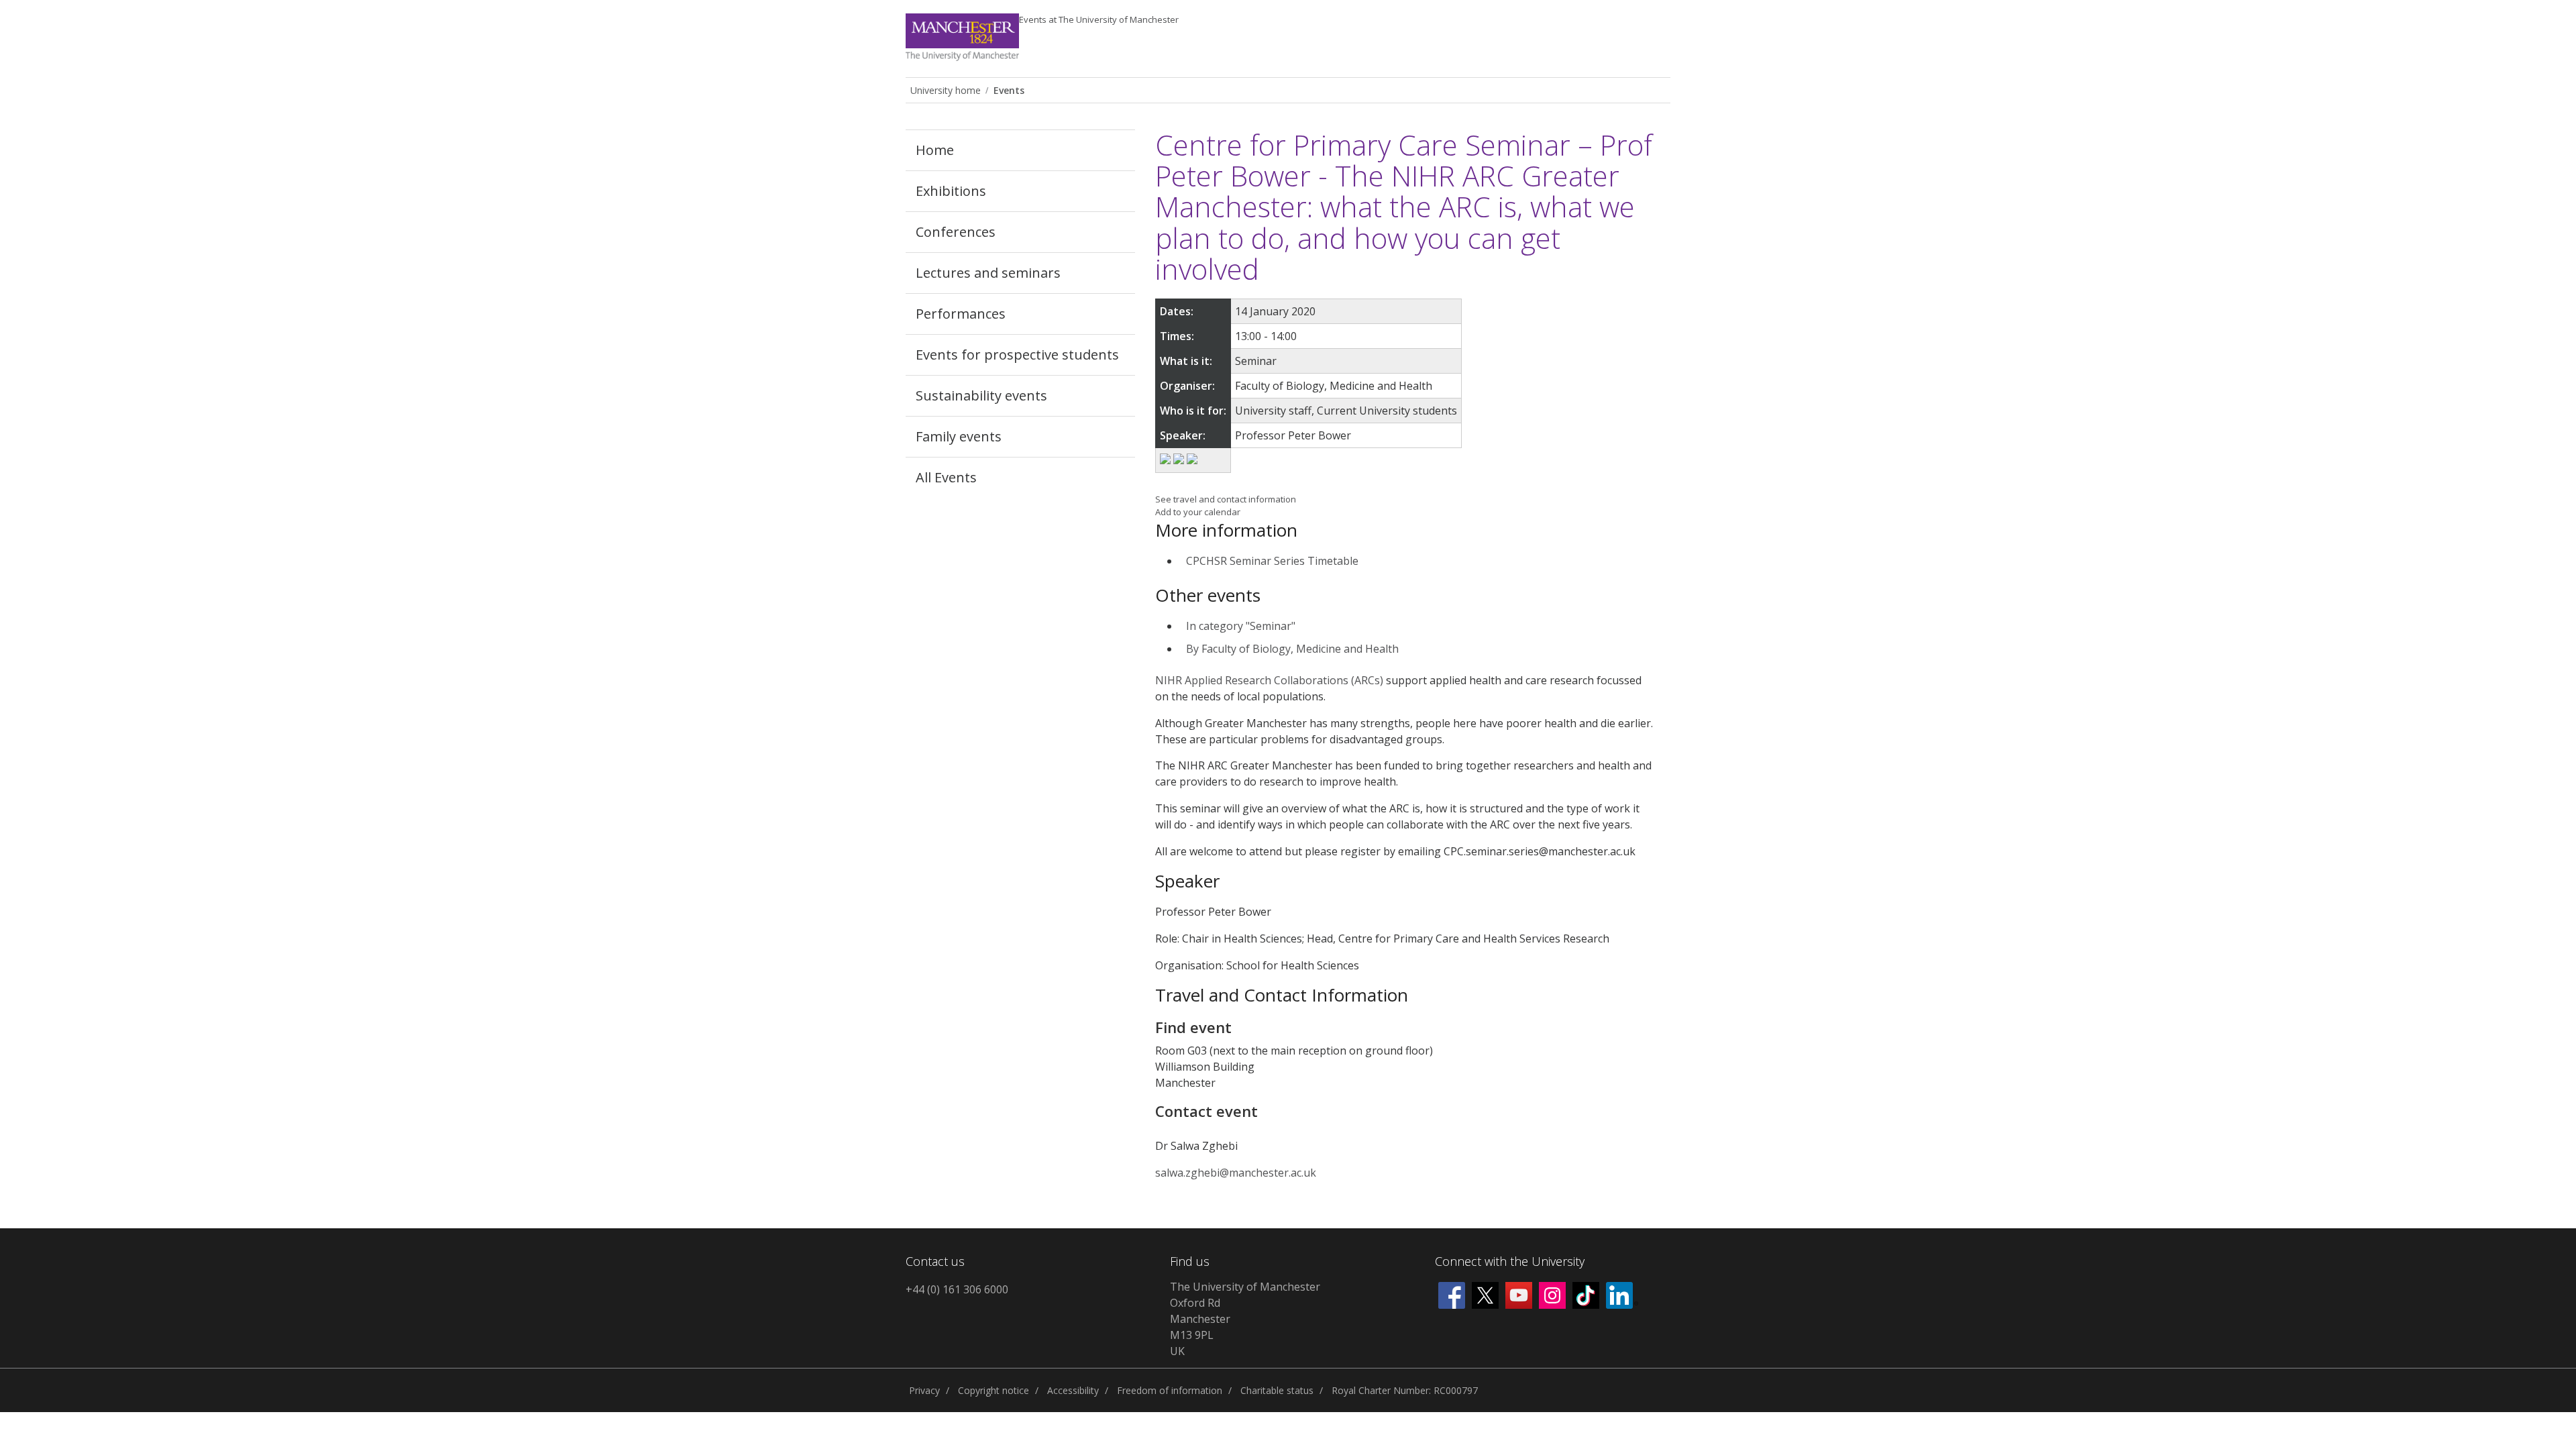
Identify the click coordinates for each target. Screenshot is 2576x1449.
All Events (946, 477)
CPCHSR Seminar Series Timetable (1272, 561)
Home (935, 150)
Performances (961, 314)
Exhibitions (951, 191)
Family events (959, 436)
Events (1099, 19)
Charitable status (1277, 1390)
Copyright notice (994, 1390)
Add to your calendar (1198, 512)
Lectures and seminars (988, 273)
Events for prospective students (1017, 355)
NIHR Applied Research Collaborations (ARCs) (1269, 680)
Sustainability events (981, 395)
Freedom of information (1170, 1390)
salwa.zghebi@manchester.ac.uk (1236, 1173)
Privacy (924, 1390)
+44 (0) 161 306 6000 (957, 1289)
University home (946, 90)
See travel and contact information (1226, 499)
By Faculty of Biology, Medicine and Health (1292, 649)
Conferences (956, 232)
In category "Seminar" (1241, 626)
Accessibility (1073, 1390)
